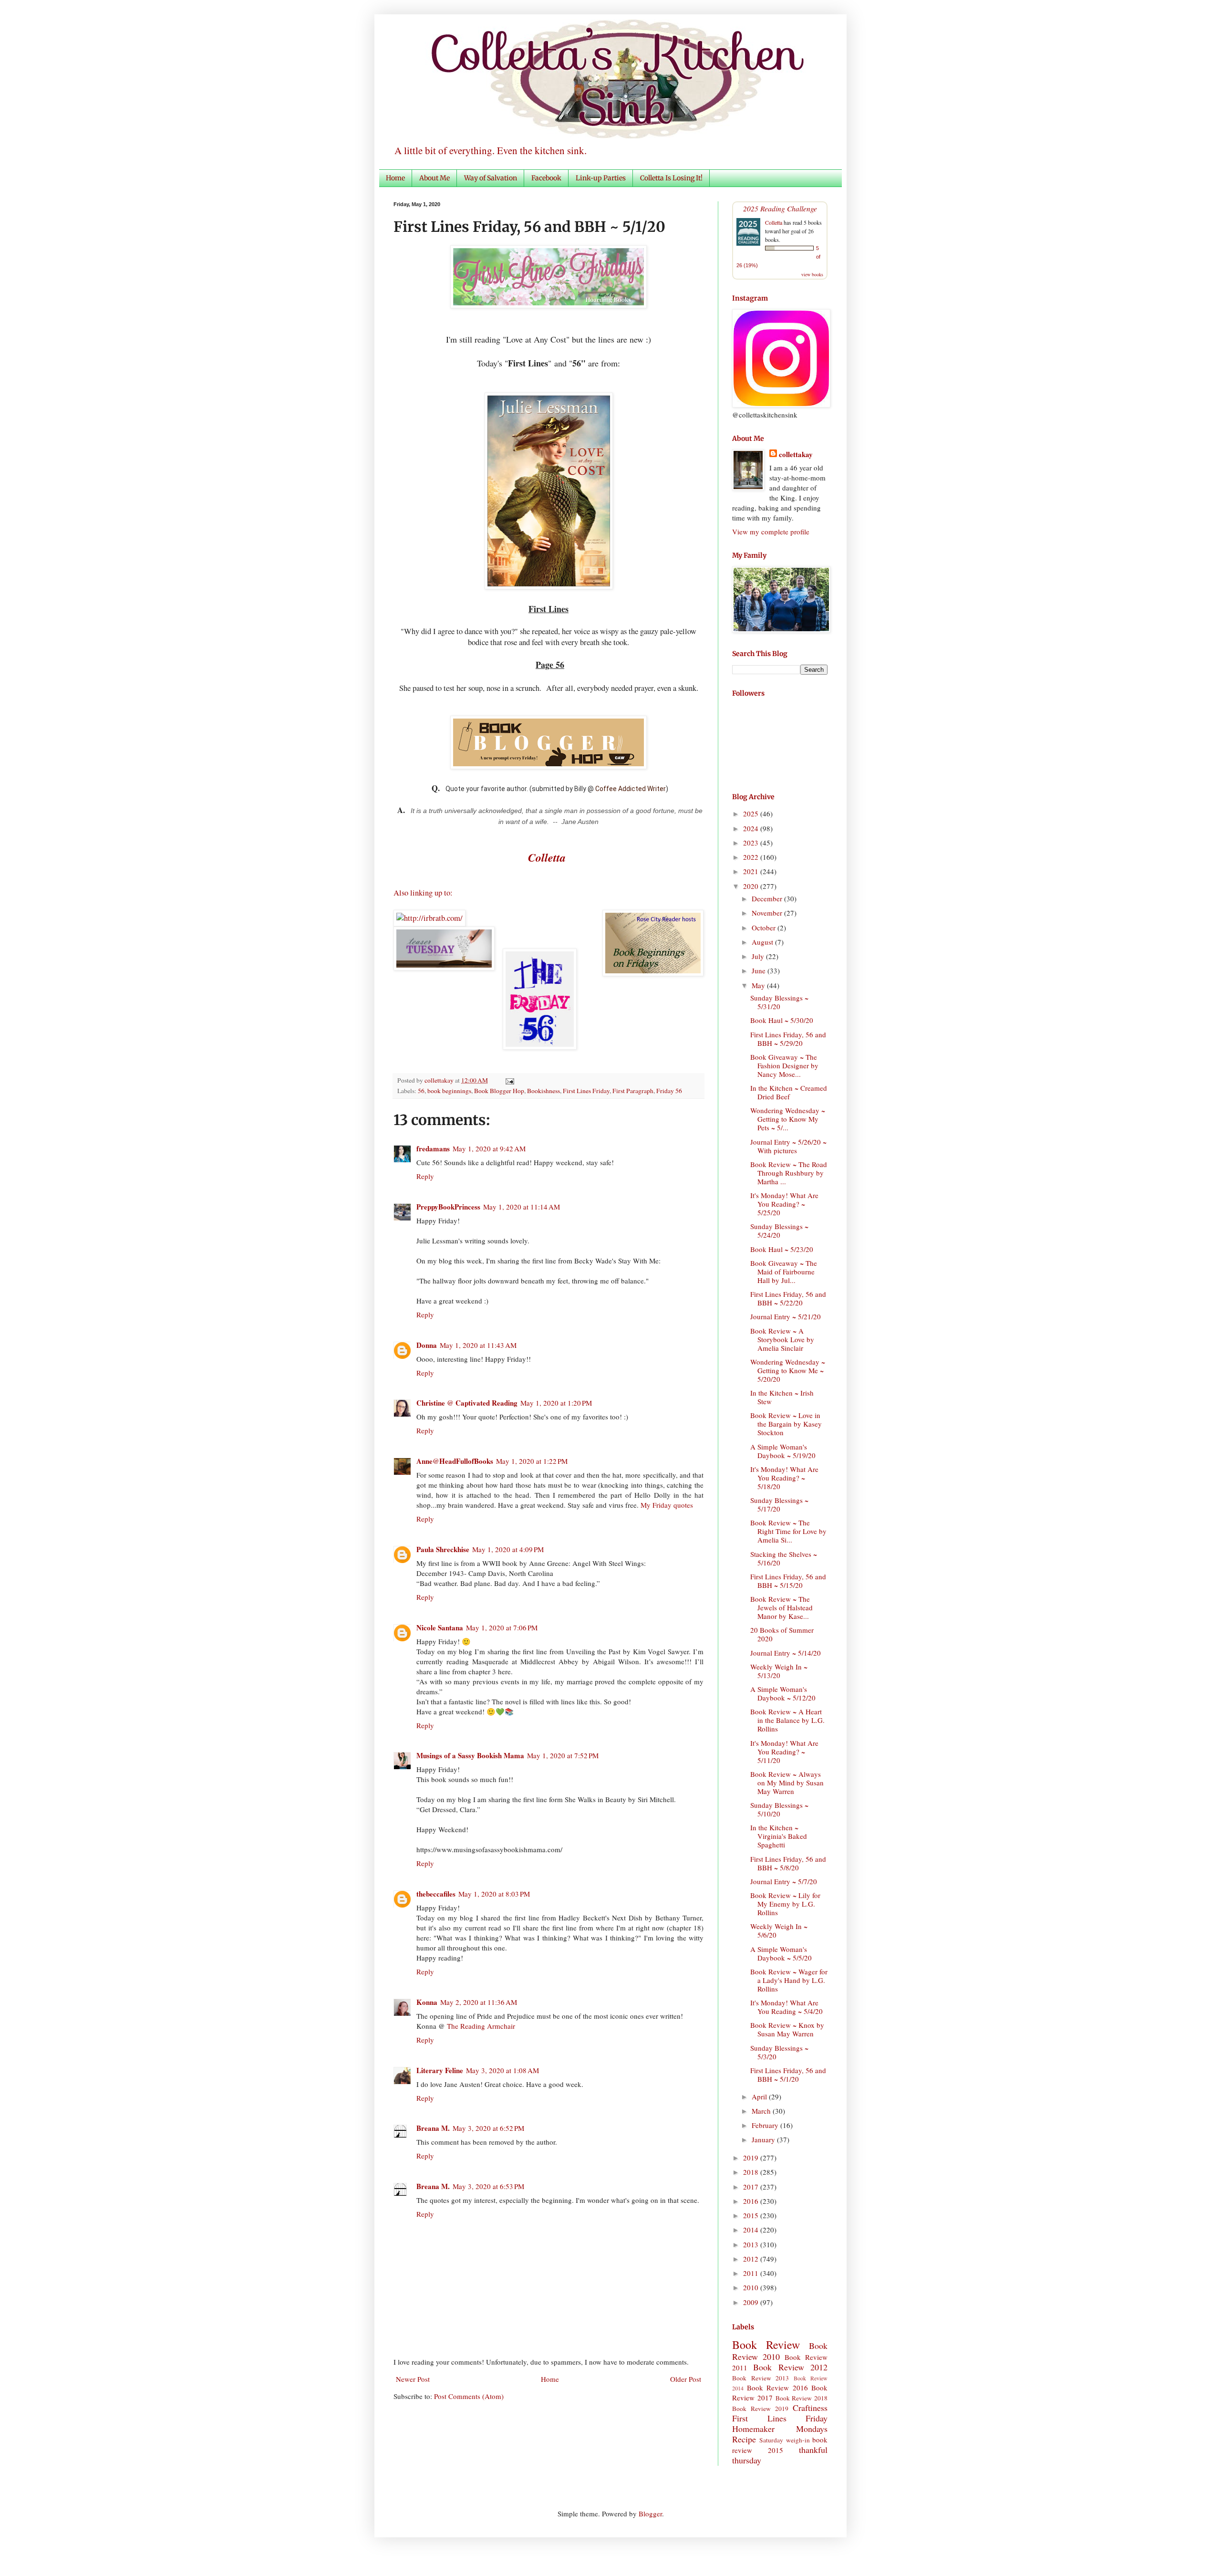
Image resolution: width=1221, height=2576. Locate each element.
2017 (752, 2187)
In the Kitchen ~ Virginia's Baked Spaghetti (779, 1836)
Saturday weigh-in (784, 2440)
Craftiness (810, 2408)
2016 (752, 2201)
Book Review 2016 (777, 2388)
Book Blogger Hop (499, 1091)
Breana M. (433, 2128)
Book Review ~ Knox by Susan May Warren (787, 2029)
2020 (752, 886)
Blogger (650, 2513)
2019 (752, 2158)
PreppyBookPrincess (448, 1207)
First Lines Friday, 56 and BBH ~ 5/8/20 (788, 1863)
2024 (752, 828)
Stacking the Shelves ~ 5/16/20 (784, 1558)
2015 (752, 2215)
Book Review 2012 (790, 2367)
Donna (427, 1345)
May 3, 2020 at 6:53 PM (488, 2186)
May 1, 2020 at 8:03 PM (494, 1894)
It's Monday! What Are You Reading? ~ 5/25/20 (784, 1204)
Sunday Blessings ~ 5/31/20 (779, 1002)
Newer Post (413, 2379)
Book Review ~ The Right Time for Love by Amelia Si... (788, 1531)
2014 (752, 2230)
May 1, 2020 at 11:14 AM (522, 1207)
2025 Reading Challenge (780, 208)
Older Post (686, 2379)
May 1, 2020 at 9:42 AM (489, 1148)
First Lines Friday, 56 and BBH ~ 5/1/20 (788, 2075)
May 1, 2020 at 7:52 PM (563, 1755)
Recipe (744, 2439)
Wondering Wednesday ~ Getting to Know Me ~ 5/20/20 (788, 1370)
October (765, 928)
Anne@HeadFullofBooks (455, 1461)
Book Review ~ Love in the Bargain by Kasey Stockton (786, 1424)
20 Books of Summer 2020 (782, 1634)
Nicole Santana (440, 1627)
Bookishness (543, 1091)
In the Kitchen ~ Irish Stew (782, 1397)
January (764, 2139)
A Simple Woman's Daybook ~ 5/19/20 (783, 1451)
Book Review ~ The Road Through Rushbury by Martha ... (789, 1173)
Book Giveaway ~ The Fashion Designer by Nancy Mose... (784, 1065)
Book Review (766, 2345)
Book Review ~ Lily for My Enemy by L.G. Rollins (785, 1904)
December (768, 898)
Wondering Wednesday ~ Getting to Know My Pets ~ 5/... (788, 1119)
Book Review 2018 (802, 2398)
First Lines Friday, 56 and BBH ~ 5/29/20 (788, 1039)
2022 (752, 857)
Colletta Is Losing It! (671, 178)
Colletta (774, 222)
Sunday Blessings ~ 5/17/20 (779, 1504)
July (759, 956)
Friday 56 (669, 1091)
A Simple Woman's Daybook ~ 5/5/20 (781, 1953)
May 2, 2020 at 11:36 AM (479, 2002)
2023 (752, 843)
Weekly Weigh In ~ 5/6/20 (779, 1930)
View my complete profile (771, 532)
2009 (752, 2302)
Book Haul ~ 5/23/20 (782, 1249)
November (768, 913)
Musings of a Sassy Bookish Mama (470, 1755)
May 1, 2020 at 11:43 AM (478, 1345)
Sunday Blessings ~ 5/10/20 (779, 1809)
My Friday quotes (667, 1505)
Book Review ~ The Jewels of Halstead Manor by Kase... (781, 1607)
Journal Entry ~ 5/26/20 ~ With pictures (788, 1146)
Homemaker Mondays (780, 2429)
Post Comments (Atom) (469, 2396)
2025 (752, 813)
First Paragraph (633, 1091)
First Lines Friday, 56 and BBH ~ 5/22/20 (788, 1298)
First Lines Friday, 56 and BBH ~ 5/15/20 (788, 1581)
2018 (752, 2172)
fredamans (433, 1148)
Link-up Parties (601, 178)
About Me (435, 178)
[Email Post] (508, 1080)
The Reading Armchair (481, 2026)
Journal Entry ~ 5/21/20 (786, 1316)
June (760, 970)
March (762, 2111)
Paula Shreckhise (443, 1549)
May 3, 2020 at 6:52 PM (488, 2128)
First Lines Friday (586, 1091)
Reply (425, 1176)
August (763, 942)
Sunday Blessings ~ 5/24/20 (779, 1231)
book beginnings (449, 1091)
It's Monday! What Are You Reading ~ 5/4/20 (786, 2007)
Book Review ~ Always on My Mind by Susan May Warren (787, 1783)
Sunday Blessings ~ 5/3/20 (779, 2052)
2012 (752, 2259)
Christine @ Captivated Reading (467, 1403)
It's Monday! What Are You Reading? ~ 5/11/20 (784, 1752)
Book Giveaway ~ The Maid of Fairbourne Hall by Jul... (784, 1272)
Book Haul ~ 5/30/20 (782, 1020)
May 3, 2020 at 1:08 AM (502, 2070)
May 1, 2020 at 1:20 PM (556, 1403)
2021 (752, 871)
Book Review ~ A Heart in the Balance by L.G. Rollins (787, 1720)
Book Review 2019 (760, 2409)
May (759, 985)
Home (395, 178)
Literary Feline (440, 2070)
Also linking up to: (423, 893)
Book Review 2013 (761, 2378)
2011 (752, 2273)
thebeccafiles (436, 1894)
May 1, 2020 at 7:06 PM (502, 1627)
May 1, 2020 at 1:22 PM (532, 1461)
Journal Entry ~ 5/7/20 (784, 1881)
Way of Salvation (491, 178)
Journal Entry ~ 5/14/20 (786, 1653)
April (760, 2096)
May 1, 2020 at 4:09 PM (508, 1549)
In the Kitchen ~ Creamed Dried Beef (789, 1092)
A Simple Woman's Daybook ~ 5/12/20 (783, 1693)
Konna (427, 2002)
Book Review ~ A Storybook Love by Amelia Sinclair (782, 1339)
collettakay (440, 1080)
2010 (752, 2287)
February (766, 2125)
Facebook (546, 178)
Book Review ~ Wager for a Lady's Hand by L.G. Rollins (789, 1980)
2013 (752, 2244)
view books (812, 274)
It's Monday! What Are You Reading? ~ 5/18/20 (784, 1478)
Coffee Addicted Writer (631, 789)
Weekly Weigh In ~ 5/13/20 (779, 1671)
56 (421, 1091)
